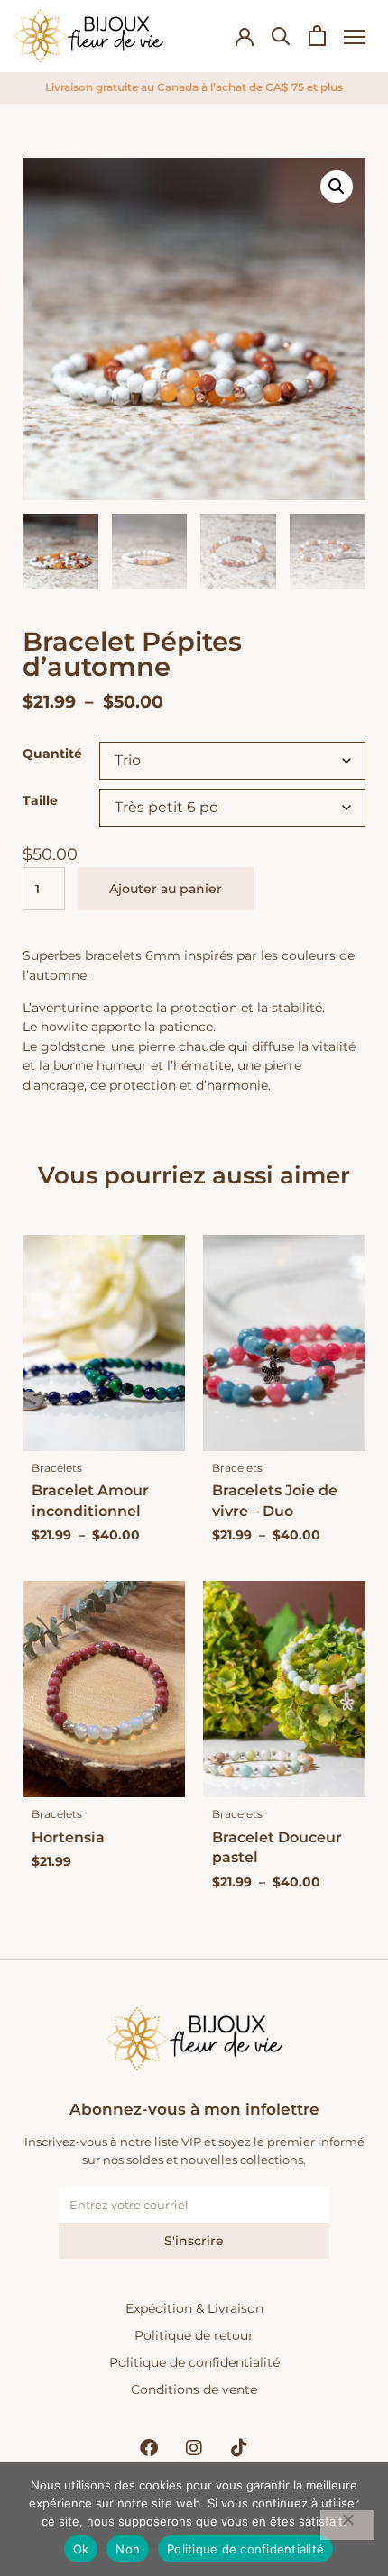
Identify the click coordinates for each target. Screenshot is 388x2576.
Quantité (52, 754)
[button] (337, 187)
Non (128, 2549)
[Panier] (317, 36)
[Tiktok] (239, 2448)
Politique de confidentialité (194, 2362)
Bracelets (57, 1468)
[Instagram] (194, 2448)
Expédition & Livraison (194, 2308)
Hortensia (68, 1837)
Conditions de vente (194, 2389)
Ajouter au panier (166, 889)
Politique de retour (194, 2335)
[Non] (347, 2525)
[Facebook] (149, 2448)
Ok (81, 2549)
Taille (40, 800)
